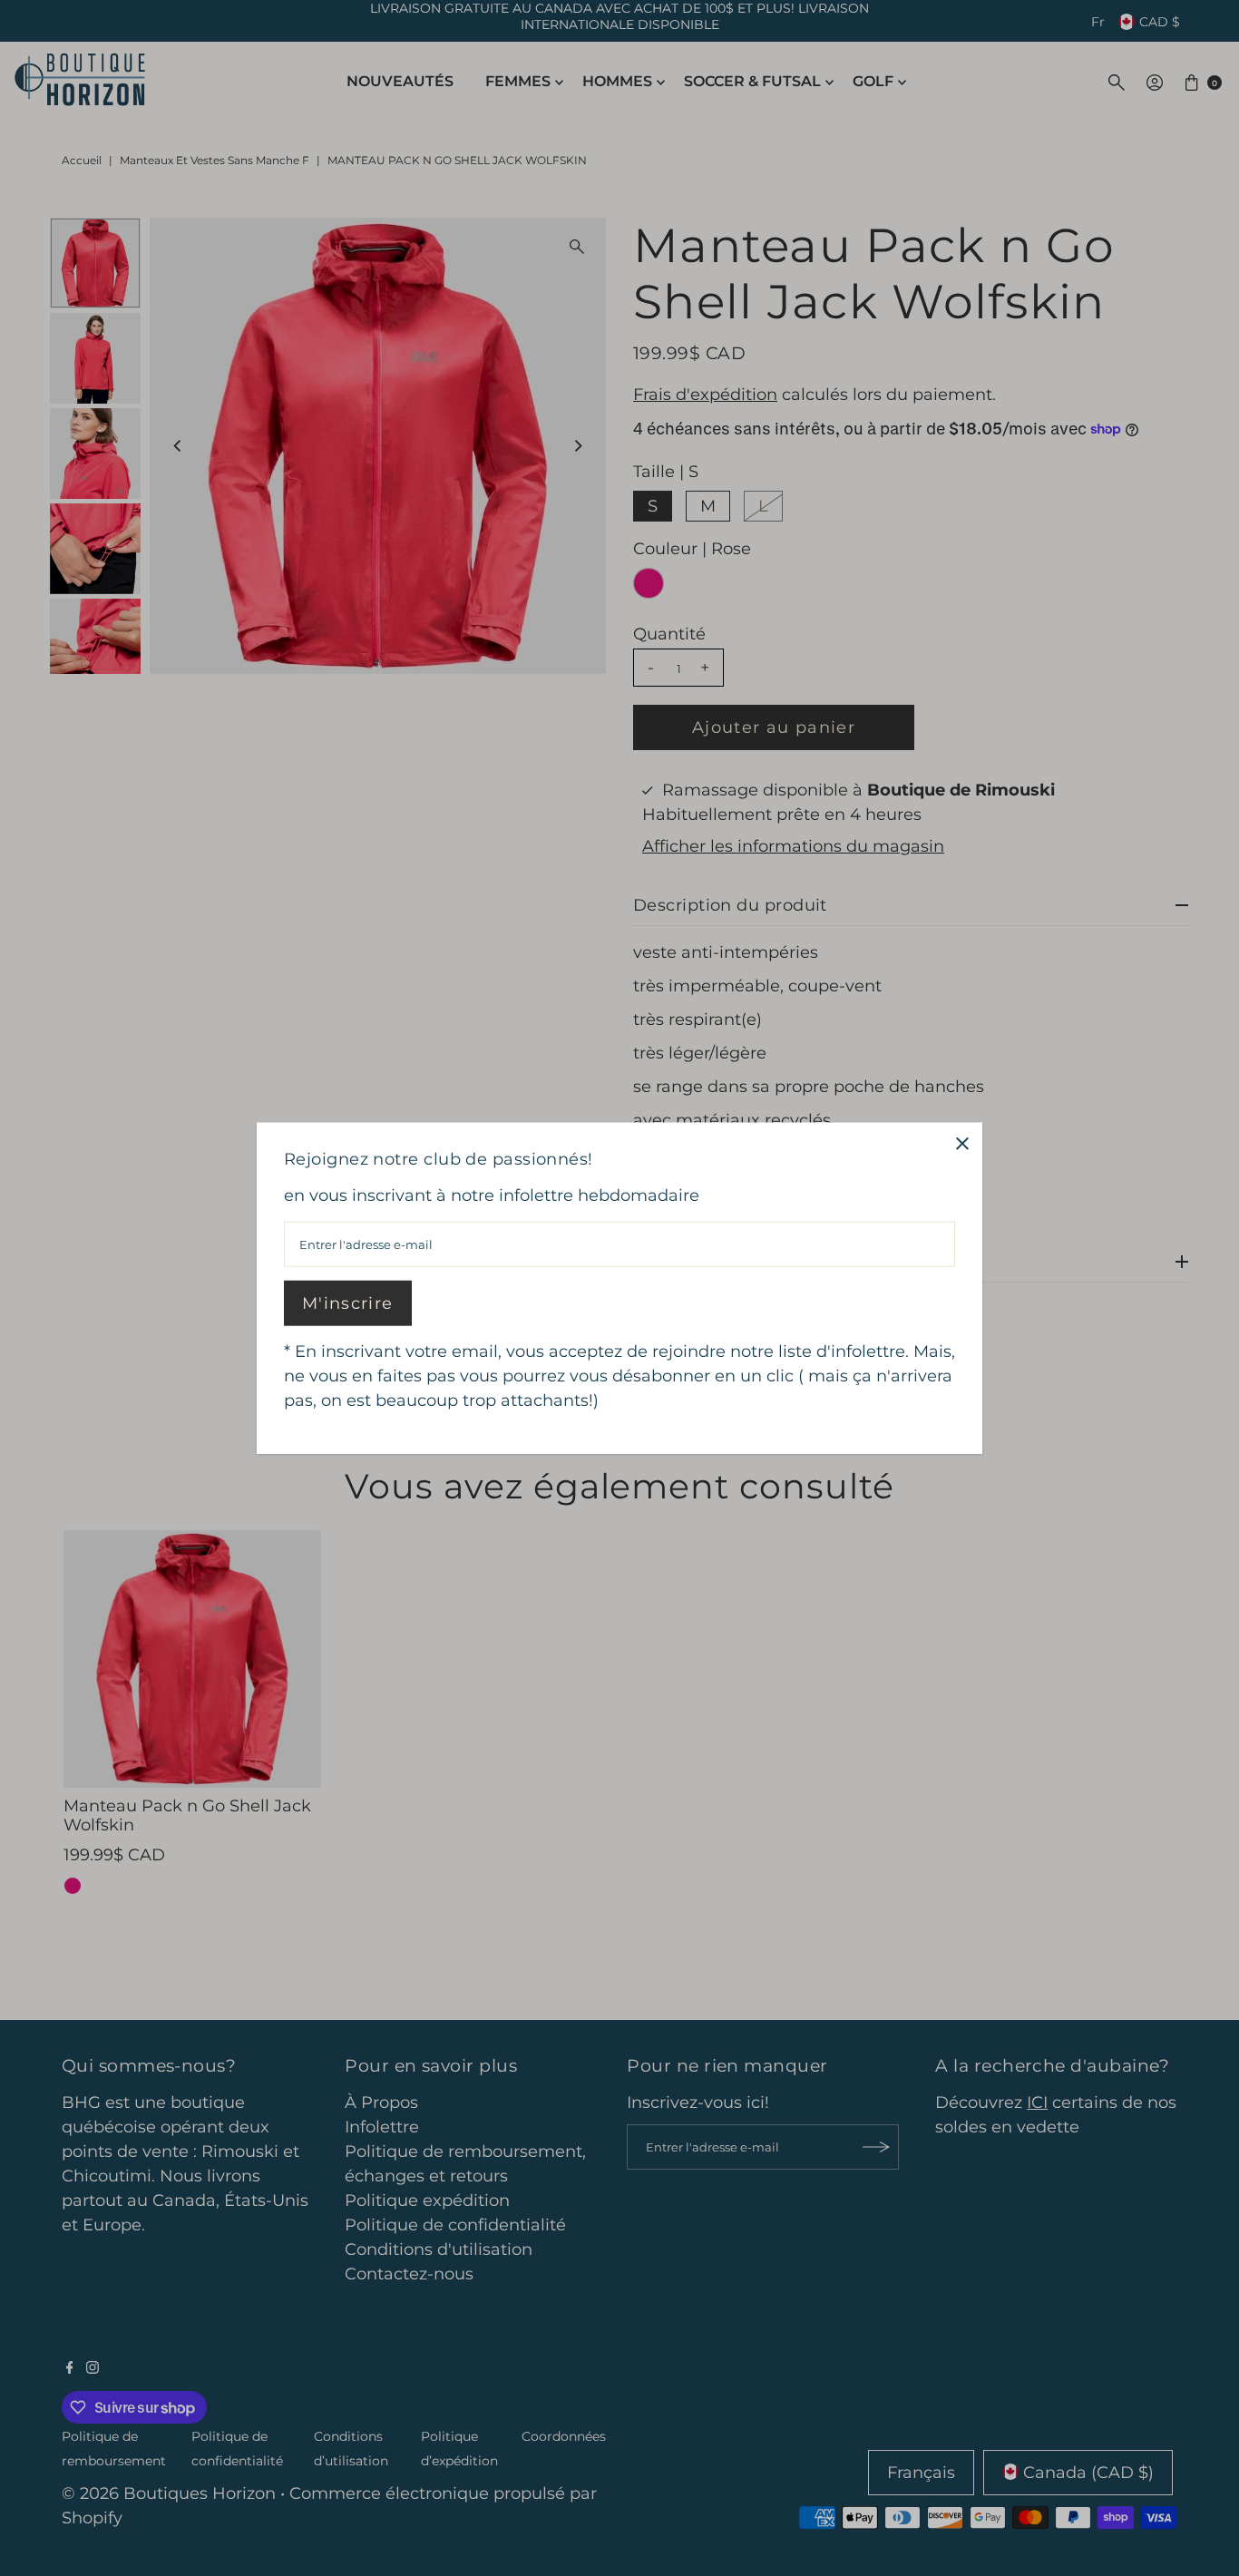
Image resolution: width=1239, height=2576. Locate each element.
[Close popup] (962, 1143)
